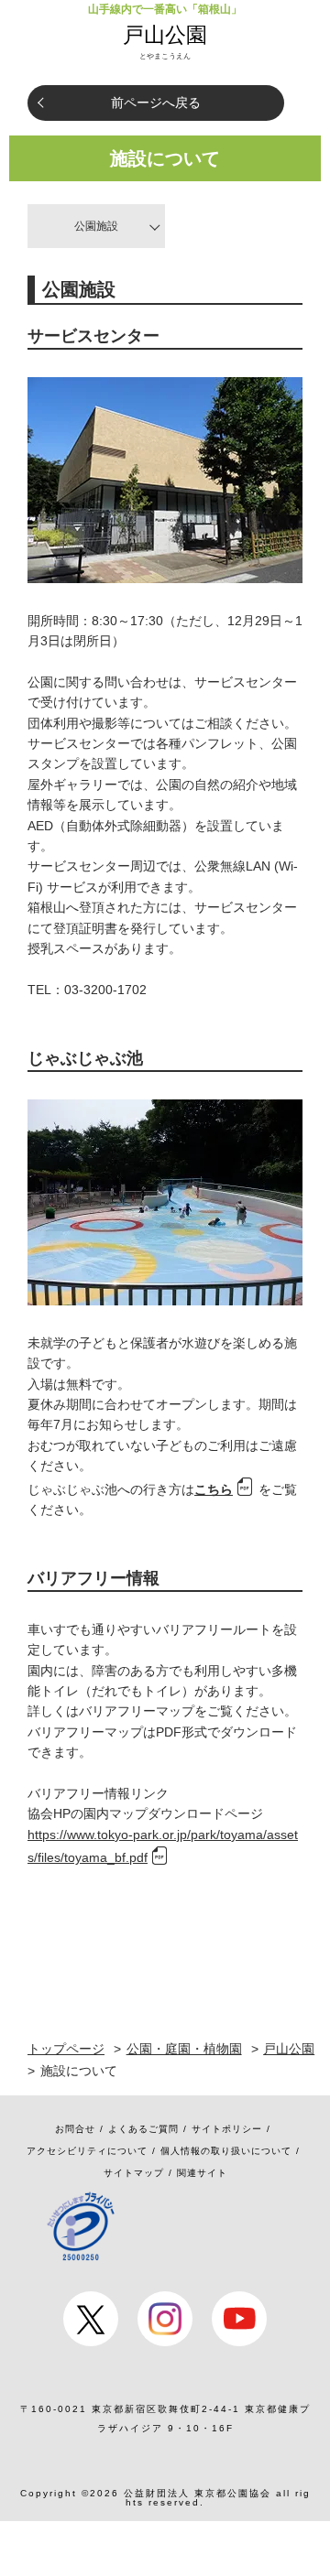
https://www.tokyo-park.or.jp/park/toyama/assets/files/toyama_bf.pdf (163, 1846)
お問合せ (75, 2129)
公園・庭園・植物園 (184, 2049)
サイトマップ (134, 2173)
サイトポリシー (227, 2129)
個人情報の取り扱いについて (226, 2151)
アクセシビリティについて (87, 2151)
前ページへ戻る (156, 103)
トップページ (66, 2049)
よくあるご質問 (143, 2129)
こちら (214, 1489)
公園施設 (96, 226)
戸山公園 (165, 35)
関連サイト (202, 2173)
